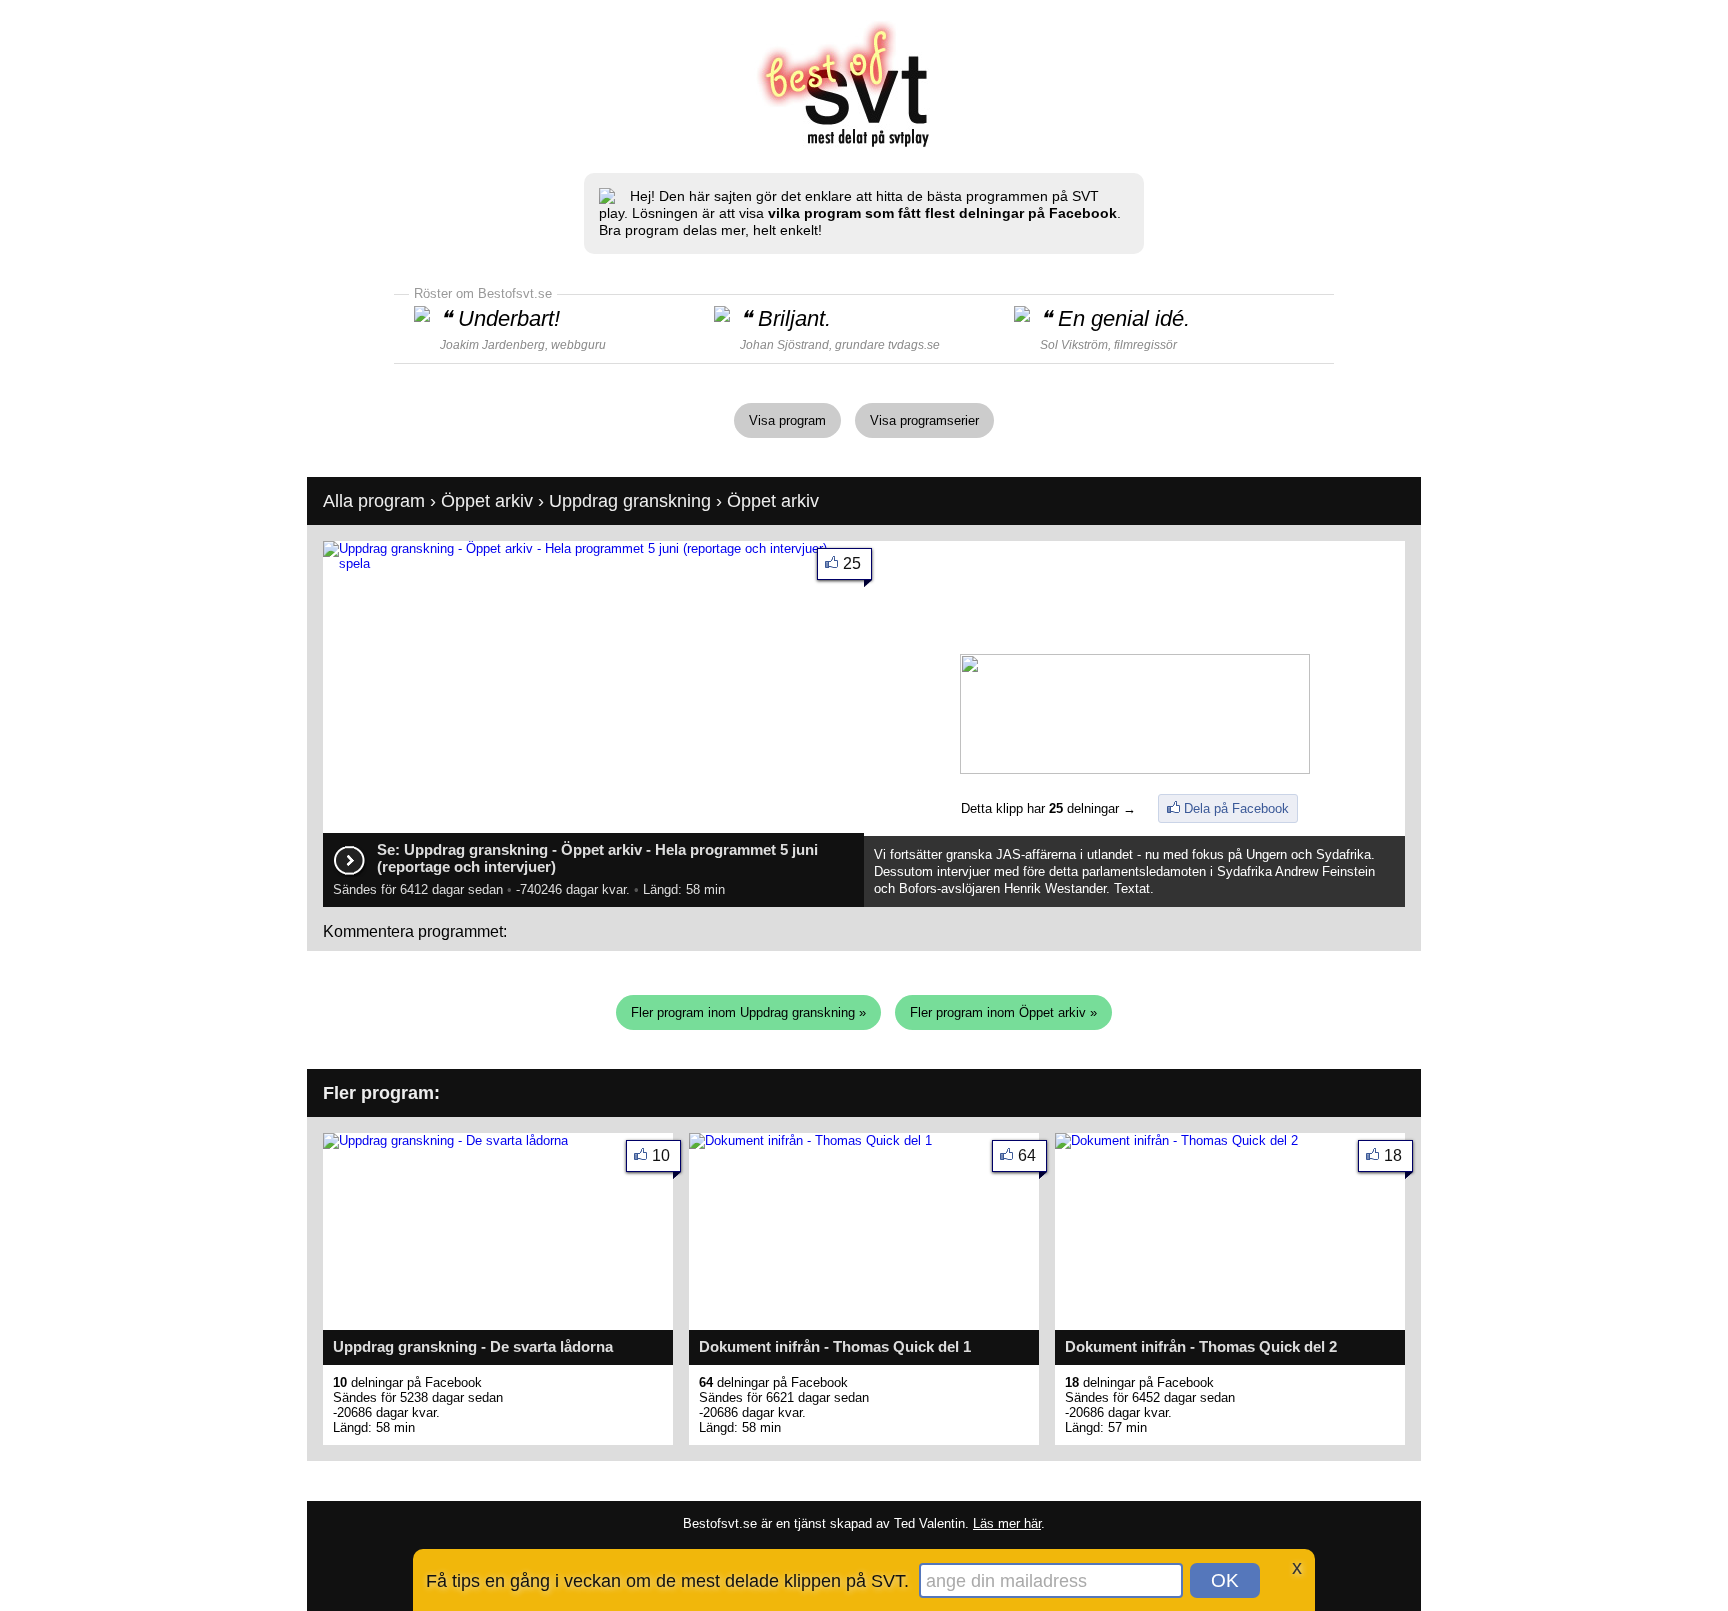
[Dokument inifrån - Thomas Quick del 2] (1176, 1140)
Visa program (787, 420)
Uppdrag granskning (630, 501)
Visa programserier (924, 420)
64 (1027, 1155)
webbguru (578, 345)
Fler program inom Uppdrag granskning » (748, 1012)
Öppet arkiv (487, 501)
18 (1393, 1155)
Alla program (374, 501)
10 (661, 1155)
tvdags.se (914, 345)
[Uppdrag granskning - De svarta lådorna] (445, 1140)
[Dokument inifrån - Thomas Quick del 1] (810, 1140)
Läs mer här (1007, 1523)
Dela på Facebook (1236, 808)
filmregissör (1145, 345)
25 (852, 563)
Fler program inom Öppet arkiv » (1003, 1012)
